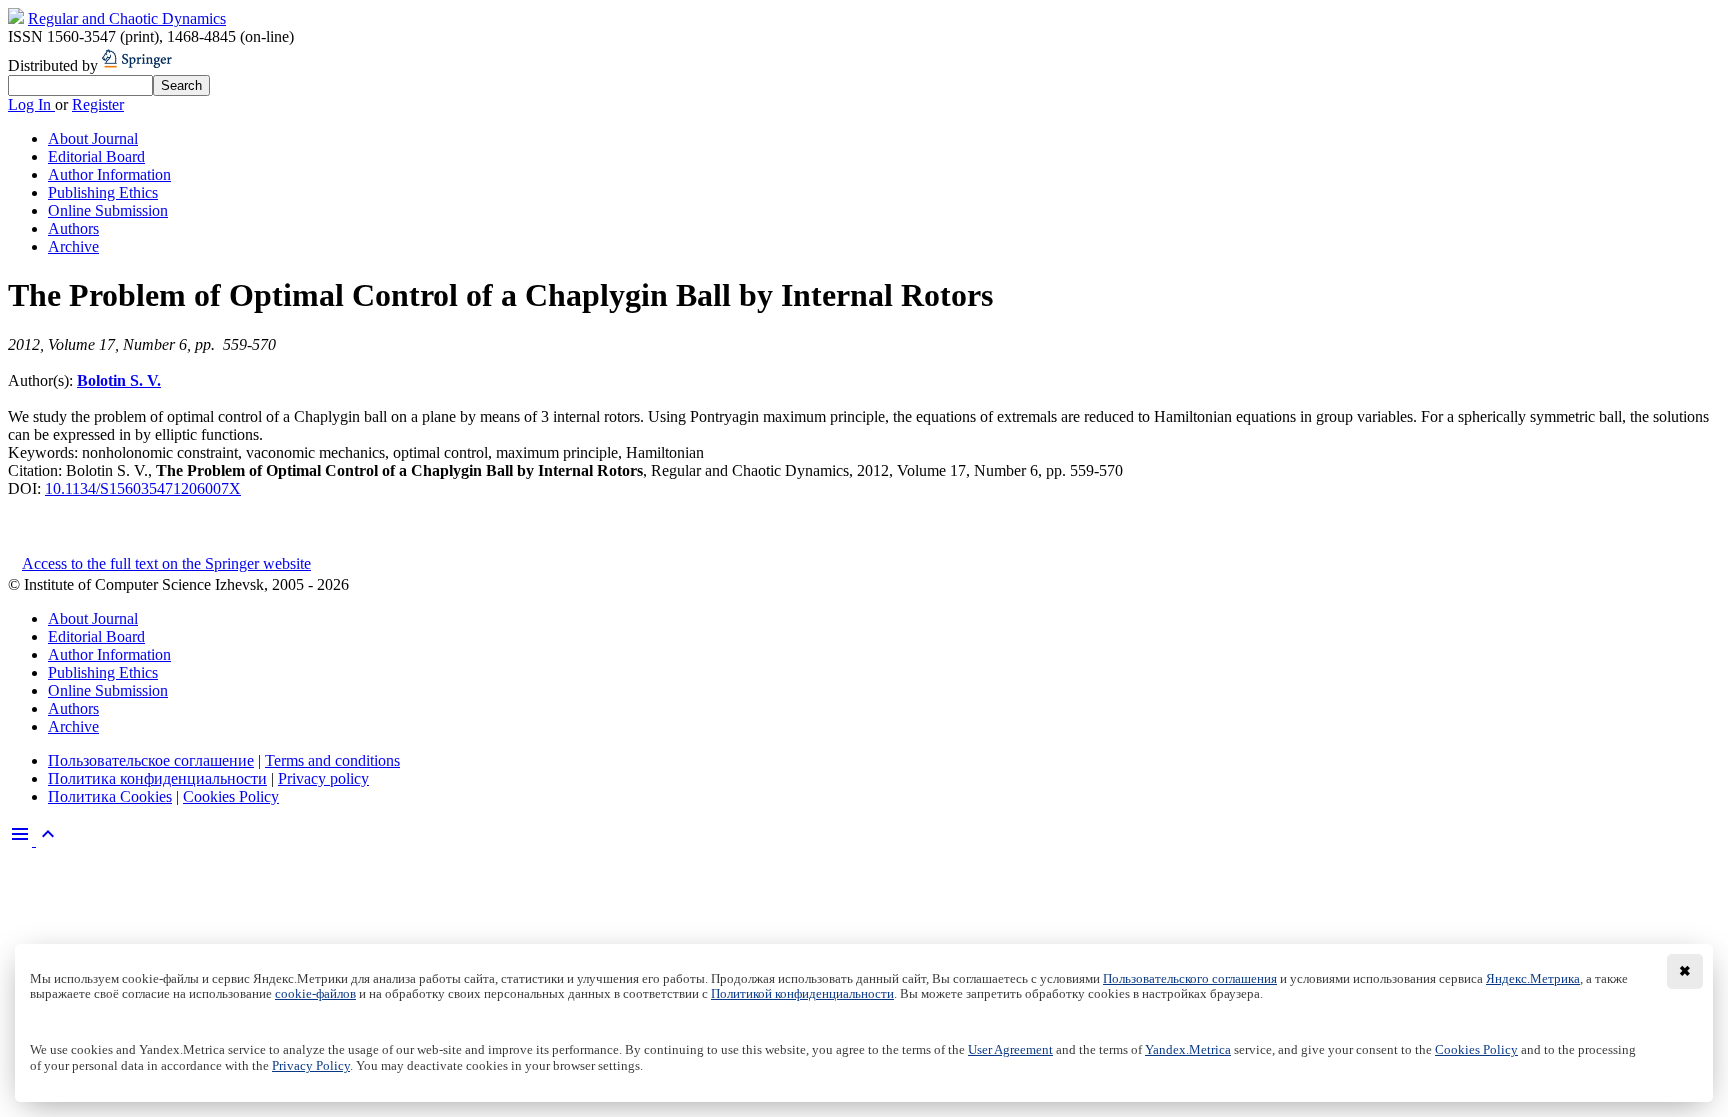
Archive (73, 246)
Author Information (109, 174)
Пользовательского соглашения (1190, 979)
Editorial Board (96, 156)
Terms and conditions (332, 760)
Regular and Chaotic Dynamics (127, 18)
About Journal (93, 138)
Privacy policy (323, 778)
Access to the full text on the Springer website (166, 563)
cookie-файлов (315, 994)
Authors (73, 228)
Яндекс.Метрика (1533, 979)
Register (98, 104)
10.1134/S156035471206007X (143, 488)
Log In (31, 104)
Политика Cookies (110, 796)
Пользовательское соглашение (151, 760)
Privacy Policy (311, 1066)
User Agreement (1010, 1050)
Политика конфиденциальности (157, 778)
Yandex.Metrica (1188, 1050)
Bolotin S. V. (119, 380)
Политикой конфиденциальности (802, 994)
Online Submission (108, 210)
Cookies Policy (231, 796)
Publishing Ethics (103, 192)
